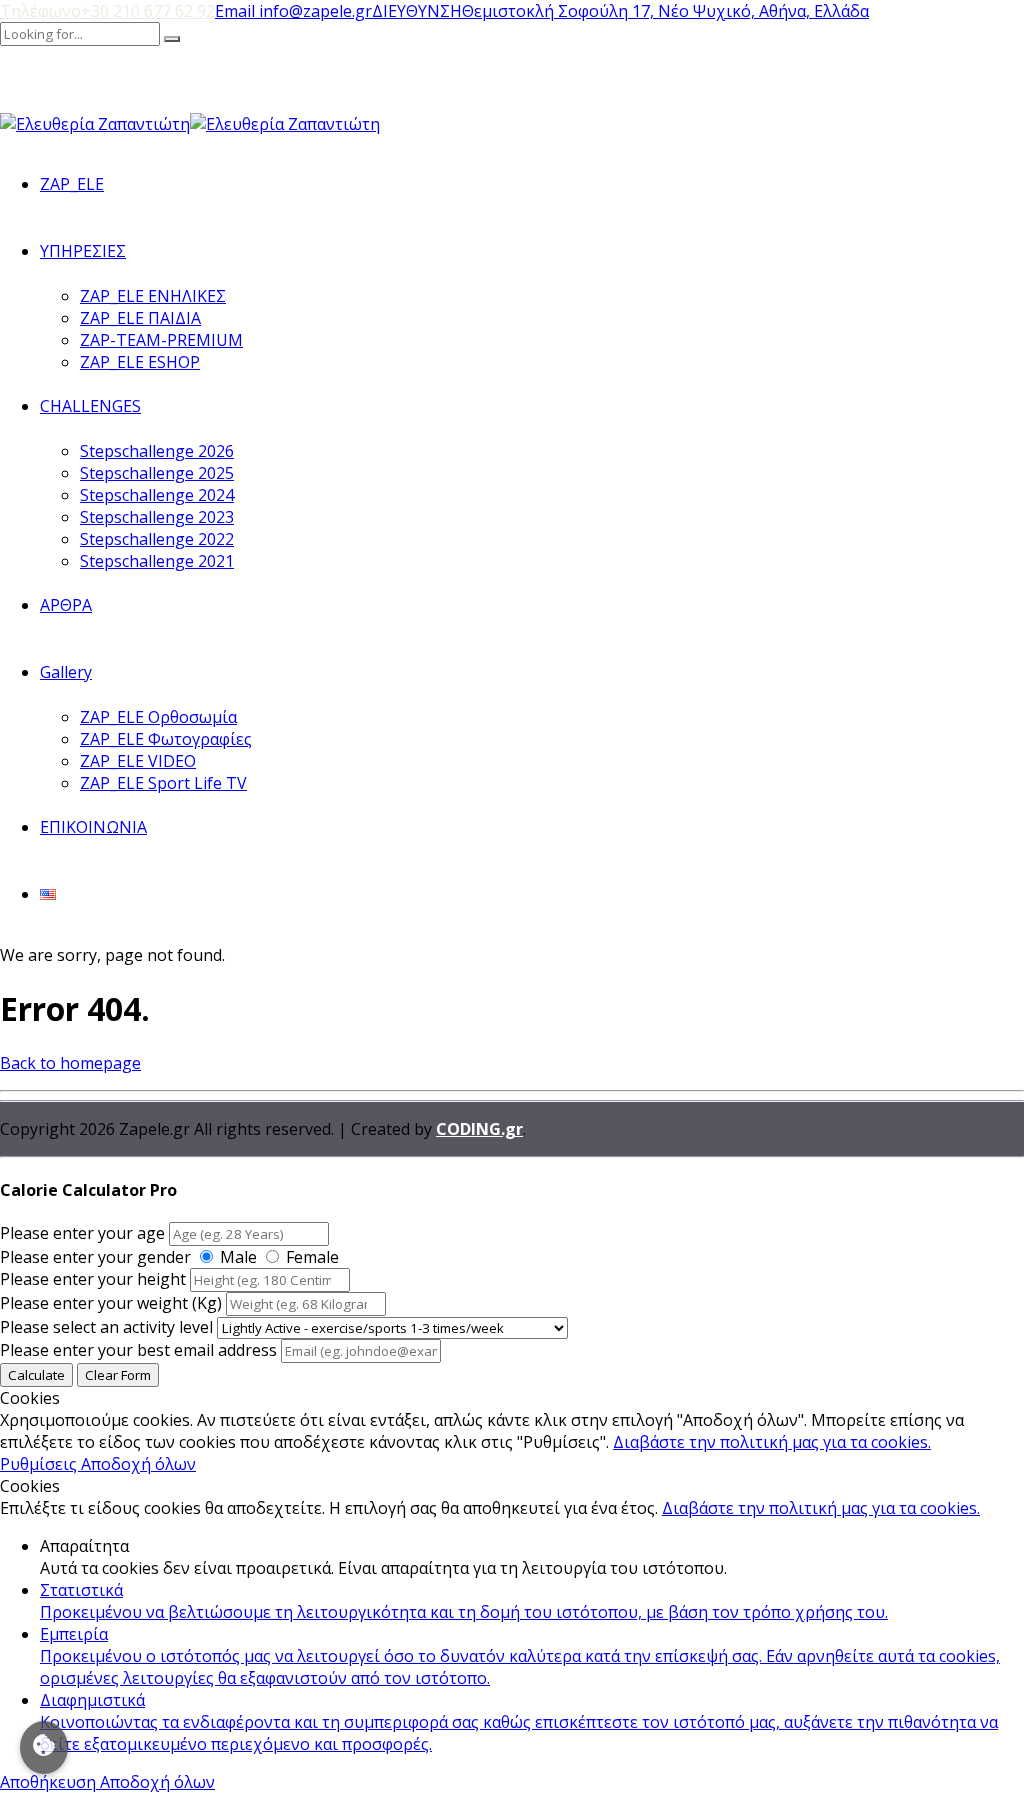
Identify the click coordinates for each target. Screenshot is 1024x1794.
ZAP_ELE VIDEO (138, 761)
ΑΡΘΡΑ (66, 605)
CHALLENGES (90, 406)
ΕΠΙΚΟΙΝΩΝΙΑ (93, 827)
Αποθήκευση (50, 1782)
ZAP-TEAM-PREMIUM (161, 340)
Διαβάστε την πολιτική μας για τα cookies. (772, 1442)
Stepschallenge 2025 (157, 473)
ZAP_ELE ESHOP (140, 362)
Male (238, 1257)
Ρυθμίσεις (40, 1464)
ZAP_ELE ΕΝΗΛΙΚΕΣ (153, 296)
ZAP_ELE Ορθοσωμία (158, 717)
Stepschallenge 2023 (157, 517)
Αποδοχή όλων (138, 1464)
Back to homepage (70, 1063)
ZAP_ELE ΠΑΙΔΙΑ (140, 318)
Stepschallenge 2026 (157, 451)
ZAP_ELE (72, 184)
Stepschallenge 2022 (157, 539)
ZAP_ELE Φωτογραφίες (166, 739)
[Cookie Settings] (44, 1747)
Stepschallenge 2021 (157, 561)
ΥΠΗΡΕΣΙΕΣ (83, 251)
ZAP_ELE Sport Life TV (163, 783)
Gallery (66, 672)
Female (312, 1257)
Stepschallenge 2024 (157, 495)
